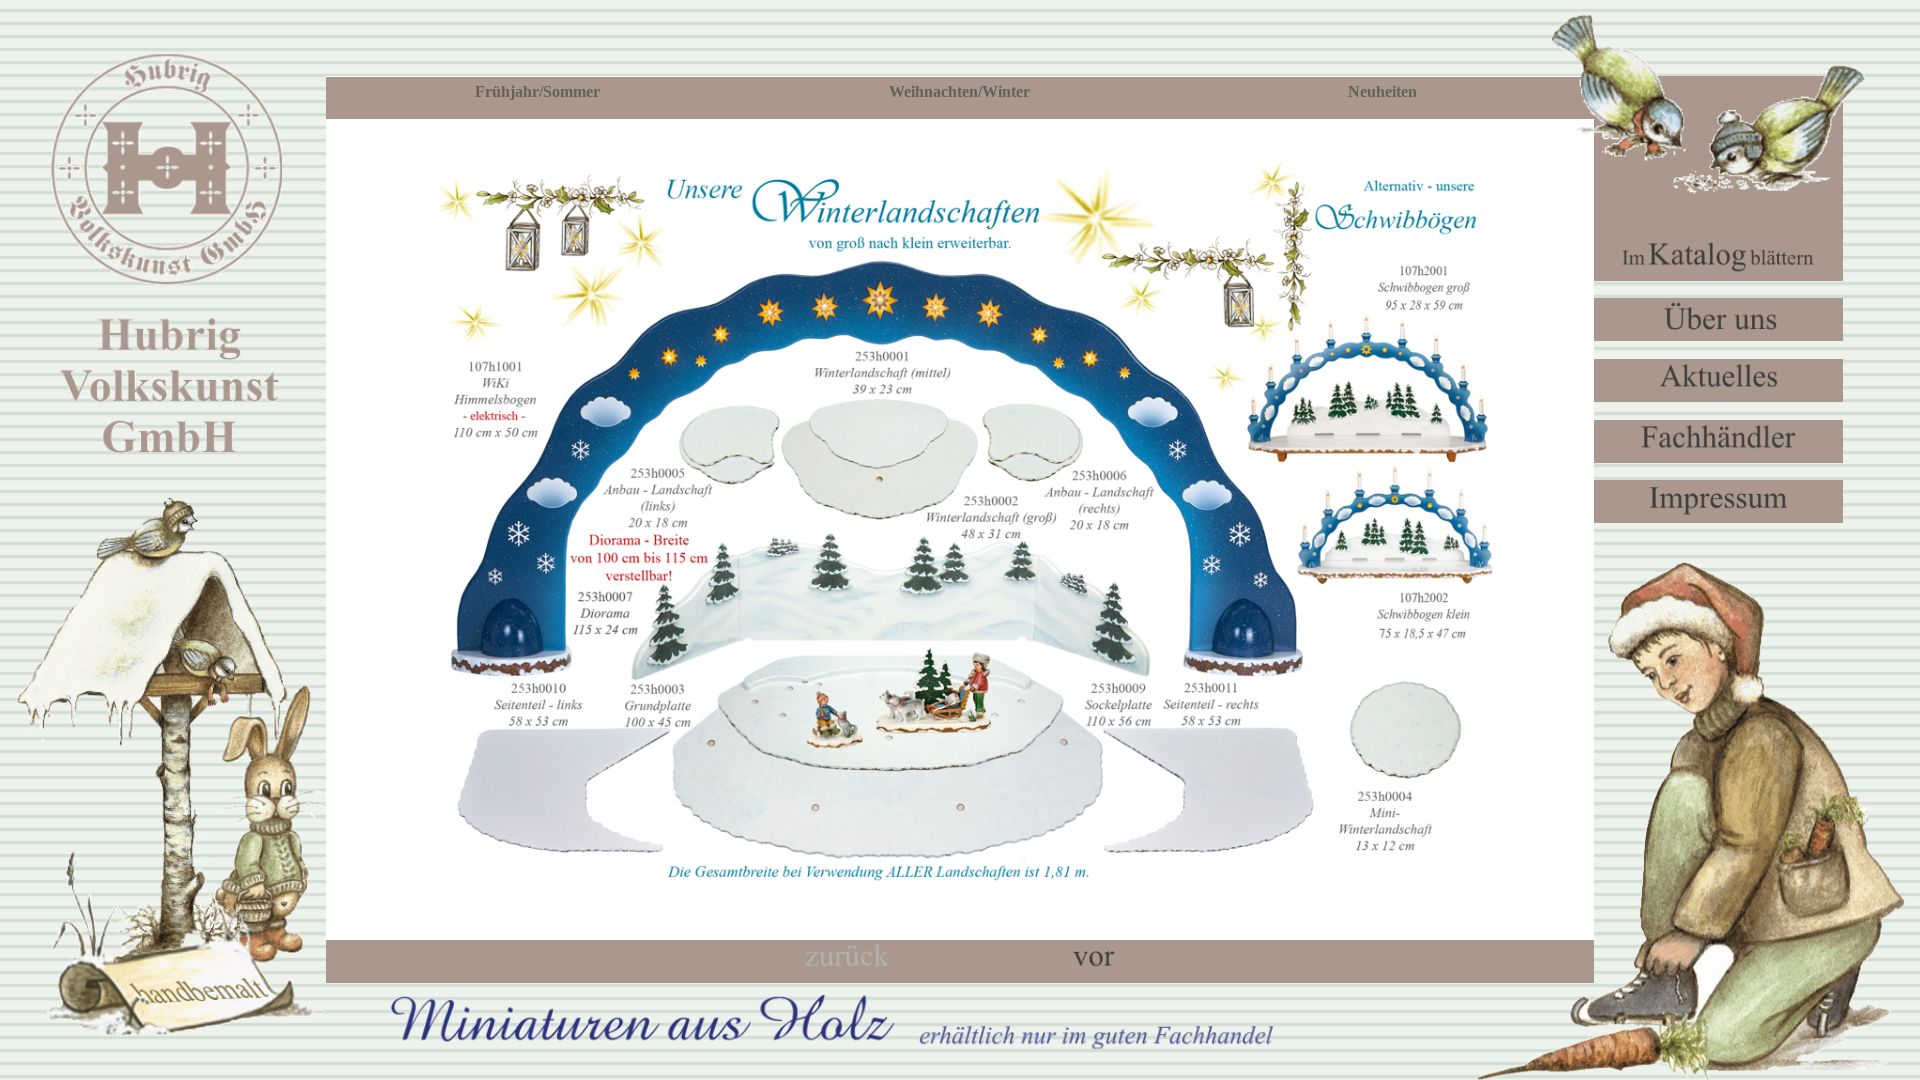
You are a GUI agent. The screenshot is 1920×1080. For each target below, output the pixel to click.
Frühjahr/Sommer (537, 91)
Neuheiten (1382, 91)
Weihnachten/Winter (959, 91)
